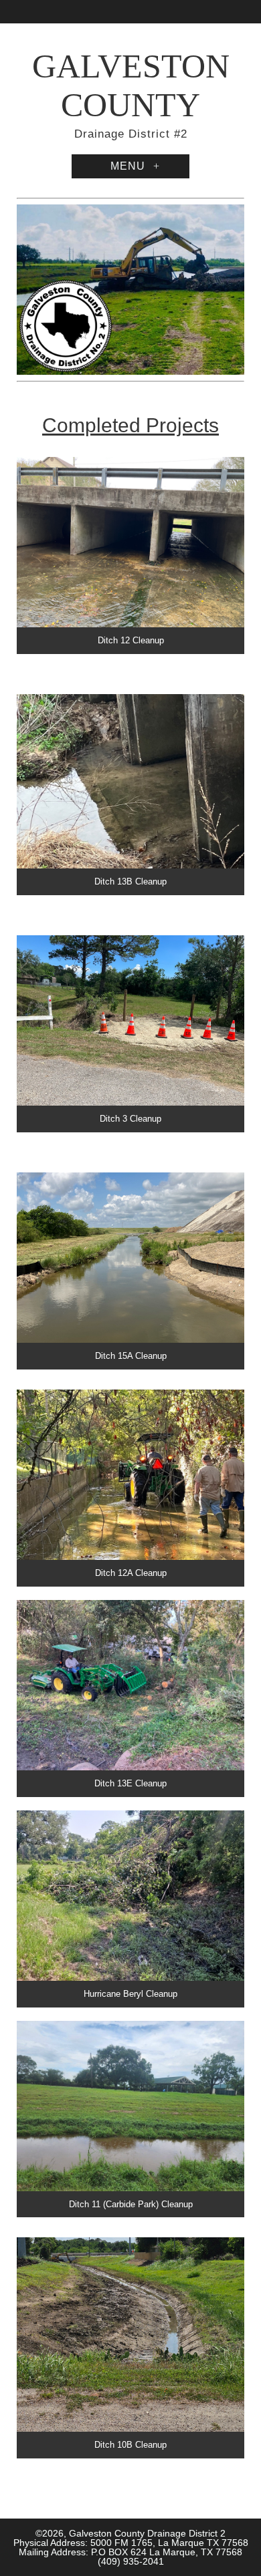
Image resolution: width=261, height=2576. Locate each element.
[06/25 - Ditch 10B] (130, 2348)
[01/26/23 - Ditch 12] (130, 555)
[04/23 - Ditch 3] (130, 1034)
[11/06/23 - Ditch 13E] (130, 1699)
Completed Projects (130, 425)
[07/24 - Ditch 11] (130, 2119)
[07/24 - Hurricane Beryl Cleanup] (130, 1909)
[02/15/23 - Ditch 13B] (130, 795)
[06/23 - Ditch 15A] (130, 1271)
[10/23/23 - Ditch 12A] (130, 1488)
